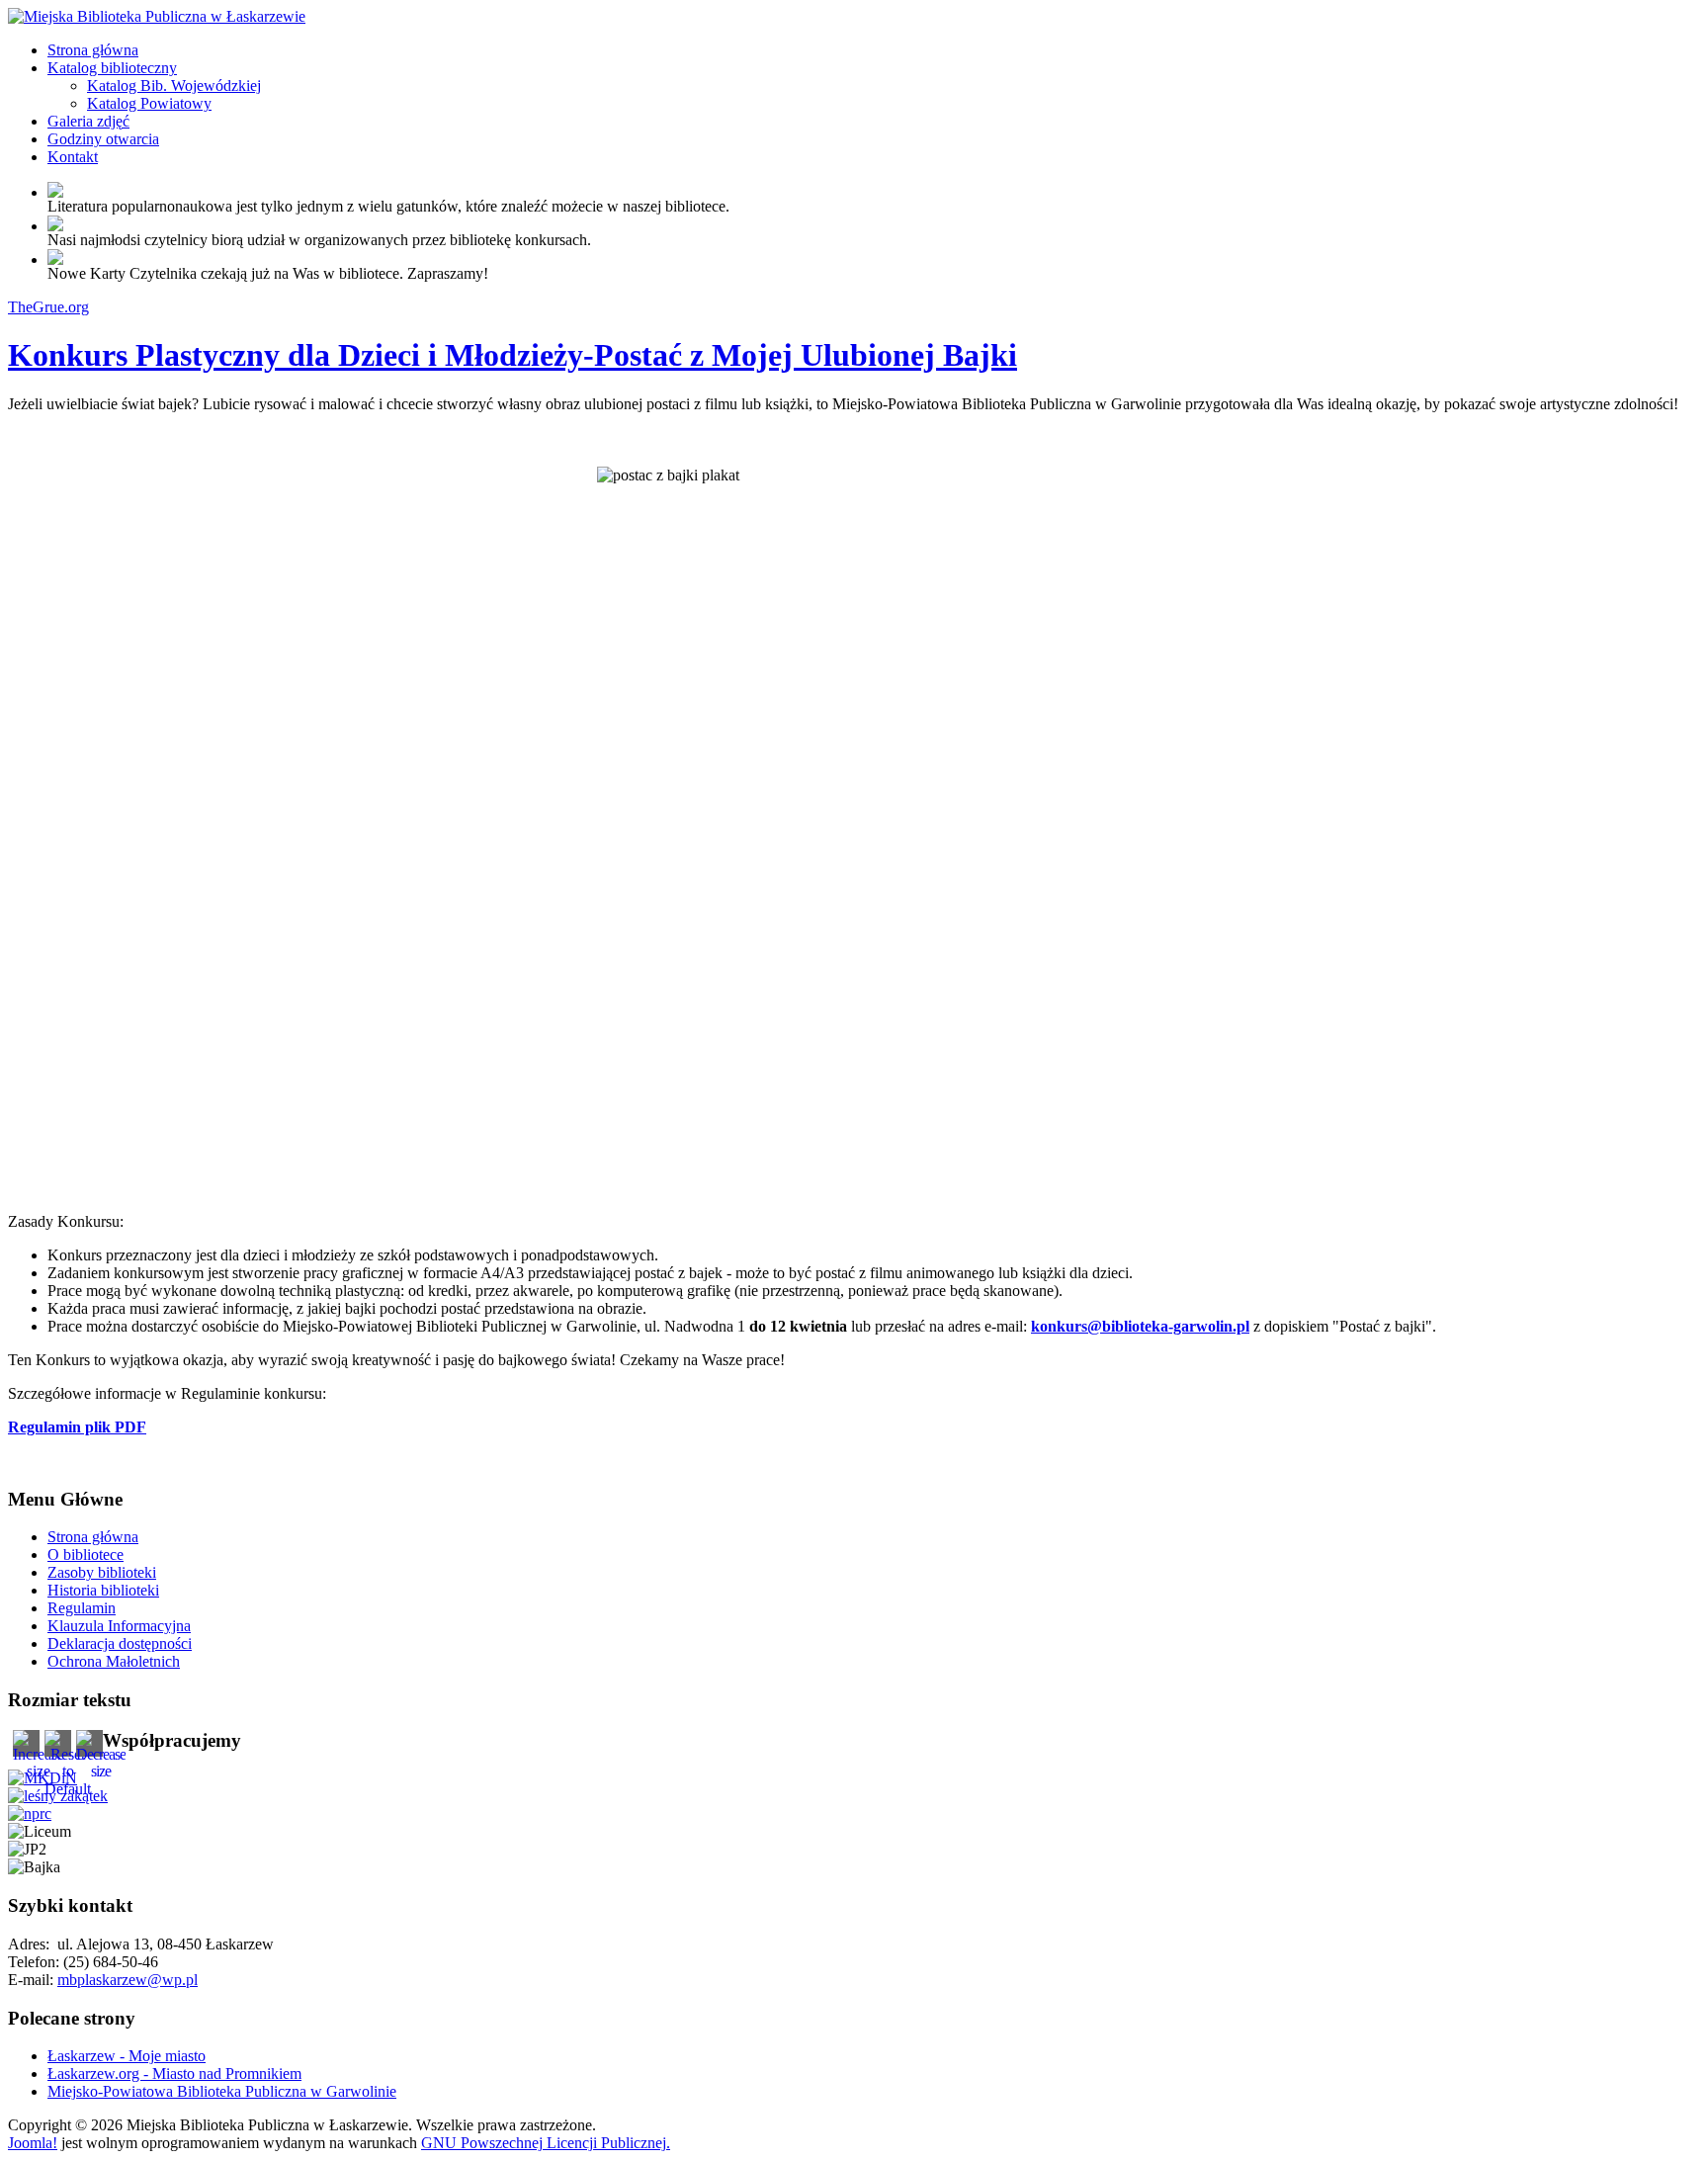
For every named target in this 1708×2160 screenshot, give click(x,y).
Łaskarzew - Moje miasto (127, 2056)
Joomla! (33, 2143)
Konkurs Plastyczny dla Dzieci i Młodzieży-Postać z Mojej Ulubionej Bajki (512, 355)
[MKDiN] (43, 1778)
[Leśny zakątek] (58, 1796)
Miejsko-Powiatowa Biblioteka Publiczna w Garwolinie (222, 2091)
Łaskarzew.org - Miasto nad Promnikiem (174, 2074)
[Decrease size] (101, 1771)
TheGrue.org (48, 307)
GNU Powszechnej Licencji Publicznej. (546, 2143)
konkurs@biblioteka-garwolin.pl (1140, 1326)
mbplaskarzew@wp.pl (128, 1980)
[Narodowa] (30, 1814)
